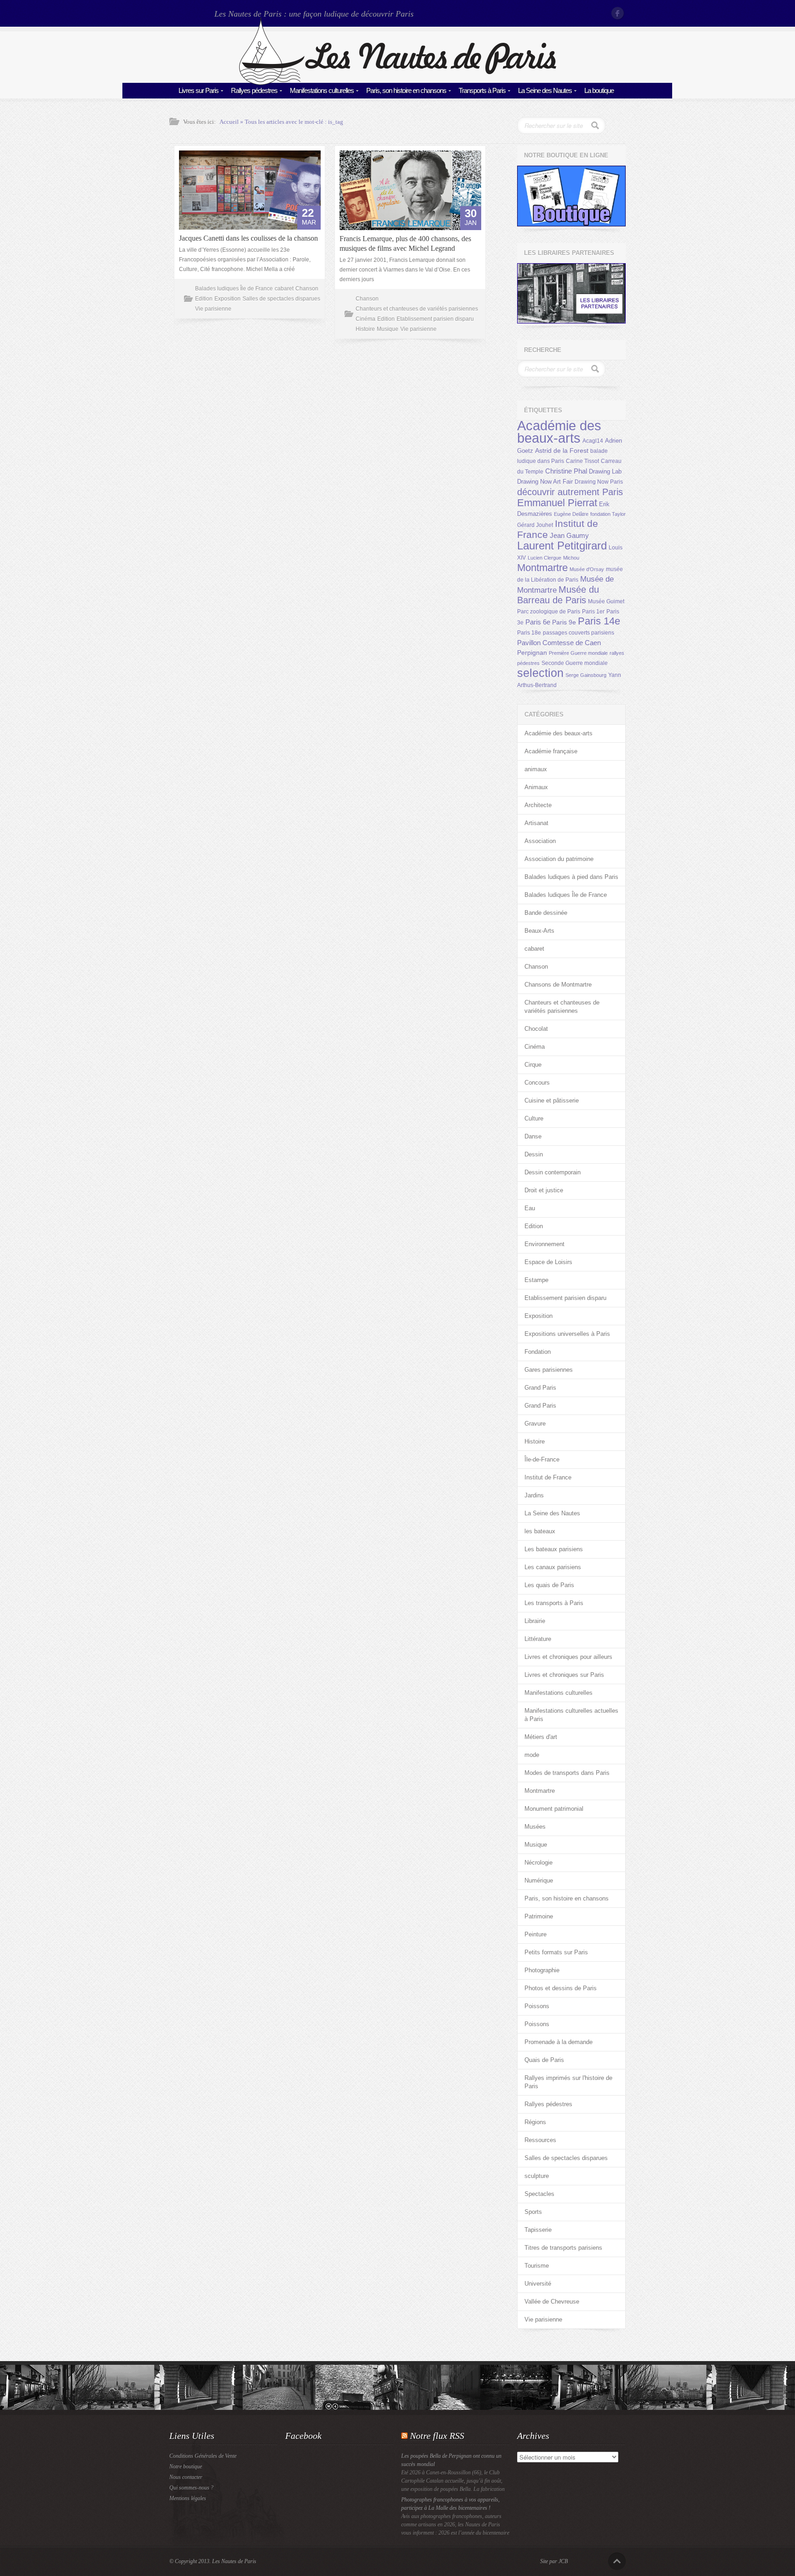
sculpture (537, 2176)
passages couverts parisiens (579, 633)
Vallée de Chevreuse (552, 2302)
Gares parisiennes (549, 1370)
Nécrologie (539, 1863)
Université (538, 2284)
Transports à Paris (482, 90)
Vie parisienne (213, 309)
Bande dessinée (546, 913)
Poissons (537, 2006)
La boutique (599, 90)
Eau (530, 1208)
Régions (535, 2122)
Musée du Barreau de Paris (558, 595)
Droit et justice (544, 1190)
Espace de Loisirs (548, 1262)
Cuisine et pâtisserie (552, 1100)
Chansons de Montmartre (558, 985)
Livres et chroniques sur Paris (564, 1675)
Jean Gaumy (569, 536)
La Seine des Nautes (545, 90)
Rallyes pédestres (254, 90)
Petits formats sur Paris (556, 1952)
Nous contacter (186, 2477)
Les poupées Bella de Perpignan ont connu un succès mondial (451, 2460)
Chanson (307, 289)
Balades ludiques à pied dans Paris (571, 877)
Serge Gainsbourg (586, 675)
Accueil (229, 122)
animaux (536, 769)
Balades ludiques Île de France (234, 289)
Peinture (536, 1934)
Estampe (536, 1280)
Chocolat (536, 1029)
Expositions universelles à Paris (567, 1334)
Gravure (535, 1424)
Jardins (534, 1495)
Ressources (540, 2140)
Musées (535, 1827)
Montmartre (542, 568)
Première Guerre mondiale (578, 653)
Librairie (535, 1621)
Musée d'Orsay (587, 569)
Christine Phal (566, 471)
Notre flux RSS (437, 2436)
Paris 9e (564, 622)
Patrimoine (539, 1916)
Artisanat (536, 823)
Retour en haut (617, 2561)
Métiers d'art (541, 1737)
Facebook (618, 13)
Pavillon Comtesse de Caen (559, 643)
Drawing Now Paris (599, 482)
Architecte (538, 805)
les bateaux (540, 1531)
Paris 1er (593, 612)
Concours (537, 1083)
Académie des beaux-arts (559, 432)
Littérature (538, 1639)
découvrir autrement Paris (570, 492)
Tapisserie (538, 2230)
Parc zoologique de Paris (549, 612)
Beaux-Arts (539, 931)
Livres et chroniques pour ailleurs (568, 1657)
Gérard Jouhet (535, 525)
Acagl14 (593, 441)
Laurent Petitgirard (562, 546)
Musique (388, 329)
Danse (533, 1136)
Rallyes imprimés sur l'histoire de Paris (568, 2082)
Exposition (228, 299)
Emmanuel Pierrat (557, 503)
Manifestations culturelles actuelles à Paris (571, 1715)
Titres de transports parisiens (563, 2248)
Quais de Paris (544, 2060)
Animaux (536, 787)
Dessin (534, 1154)
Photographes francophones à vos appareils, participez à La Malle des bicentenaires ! (450, 2504)
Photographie (542, 1970)
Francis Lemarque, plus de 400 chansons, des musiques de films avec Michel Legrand (405, 243)
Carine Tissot (582, 461)
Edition (204, 299)
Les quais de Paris (549, 1585)
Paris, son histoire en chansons (406, 90)
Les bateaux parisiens (554, 1549)
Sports (533, 2212)
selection (540, 673)
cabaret (284, 289)
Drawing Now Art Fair (545, 482)
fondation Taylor (608, 514)
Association (540, 841)
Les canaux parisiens (553, 1567)
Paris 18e (529, 633)
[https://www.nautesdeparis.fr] (397, 83)
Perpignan (532, 653)
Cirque (533, 1065)
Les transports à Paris (554, 1603)
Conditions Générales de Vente (203, 2456)
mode (532, 1755)
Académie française (551, 751)
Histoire (365, 329)
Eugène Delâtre (571, 514)
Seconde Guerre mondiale (575, 663)
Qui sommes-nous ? (191, 2488)
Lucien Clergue (544, 558)
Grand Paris (540, 1388)
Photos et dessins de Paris (561, 1988)
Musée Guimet (606, 601)
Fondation (538, 1352)
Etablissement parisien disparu (435, 319)
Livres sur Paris (199, 90)
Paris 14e (599, 621)
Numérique (539, 1880)
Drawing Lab (605, 471)
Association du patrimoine (559, 859)
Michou (571, 558)
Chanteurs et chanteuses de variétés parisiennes (417, 309)
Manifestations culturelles (322, 90)
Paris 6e (538, 622)
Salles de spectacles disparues (281, 299)
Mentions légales (188, 2498)
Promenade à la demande (559, 2042)
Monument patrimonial (554, 1809)
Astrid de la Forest (562, 451)
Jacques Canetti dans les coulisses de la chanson (248, 238)
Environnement (544, 1244)
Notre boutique (186, 2466)
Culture (534, 1118)
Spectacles (539, 2194)
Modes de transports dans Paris (567, 1773)
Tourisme (537, 2266)
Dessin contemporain (553, 1172)
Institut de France (548, 1477)
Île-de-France (542, 1459)
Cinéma (366, 319)
